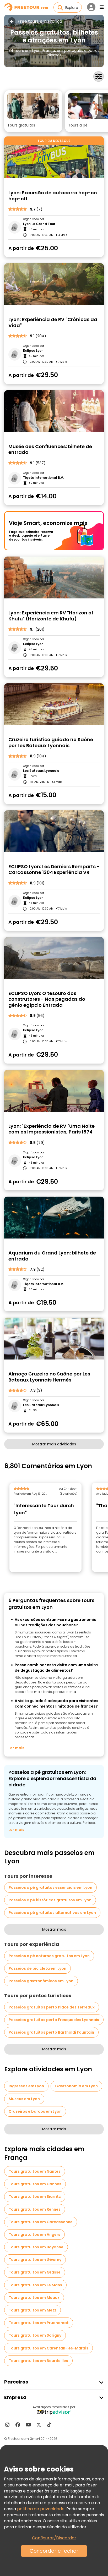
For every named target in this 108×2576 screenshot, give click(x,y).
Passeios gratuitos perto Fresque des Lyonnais (54, 2020)
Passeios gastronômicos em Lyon (41, 1981)
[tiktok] (49, 2425)
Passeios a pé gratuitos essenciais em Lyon (50, 1887)
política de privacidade (41, 2509)
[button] (33, 111)
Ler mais (16, 1748)
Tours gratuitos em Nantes (35, 2171)
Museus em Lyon (24, 2099)
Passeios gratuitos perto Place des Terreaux (52, 2007)
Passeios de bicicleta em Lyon (37, 1968)
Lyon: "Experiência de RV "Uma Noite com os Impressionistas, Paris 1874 (52, 1129)
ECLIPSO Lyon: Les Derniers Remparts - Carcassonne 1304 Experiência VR (54, 870)
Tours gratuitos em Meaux (34, 2298)
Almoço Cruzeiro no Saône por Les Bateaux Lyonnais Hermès (49, 1377)
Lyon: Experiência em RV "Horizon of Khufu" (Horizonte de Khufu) (51, 616)
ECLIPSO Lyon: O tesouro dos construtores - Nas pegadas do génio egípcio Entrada (47, 999)
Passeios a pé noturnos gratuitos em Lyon (49, 1956)
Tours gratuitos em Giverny (35, 2260)
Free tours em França (40, 21)
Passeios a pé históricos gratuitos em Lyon (50, 1900)
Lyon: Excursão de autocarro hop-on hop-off (53, 196)
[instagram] (7, 2425)
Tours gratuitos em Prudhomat (39, 2323)
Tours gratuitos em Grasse (35, 2272)
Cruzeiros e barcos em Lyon (35, 2111)
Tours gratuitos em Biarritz (35, 2197)
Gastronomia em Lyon (76, 2086)
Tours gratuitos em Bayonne (36, 2247)
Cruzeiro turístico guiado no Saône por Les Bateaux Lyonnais (51, 743)
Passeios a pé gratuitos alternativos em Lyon (52, 1913)
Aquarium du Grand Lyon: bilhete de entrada (52, 1256)
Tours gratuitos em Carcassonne (41, 2222)
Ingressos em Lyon (26, 2086)
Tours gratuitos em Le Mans (35, 2285)
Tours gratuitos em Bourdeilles (38, 2361)
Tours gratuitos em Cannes (35, 2184)
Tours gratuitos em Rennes (35, 2209)
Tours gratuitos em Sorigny (35, 2335)
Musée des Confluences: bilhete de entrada (50, 450)
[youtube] (28, 2425)
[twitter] (39, 2425)
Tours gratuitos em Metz (33, 2310)
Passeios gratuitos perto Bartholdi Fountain (51, 2032)
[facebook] (18, 2425)
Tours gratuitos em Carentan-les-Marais (48, 2348)
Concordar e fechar (54, 2551)
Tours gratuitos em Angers (34, 2234)
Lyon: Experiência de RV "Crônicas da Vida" (53, 323)
